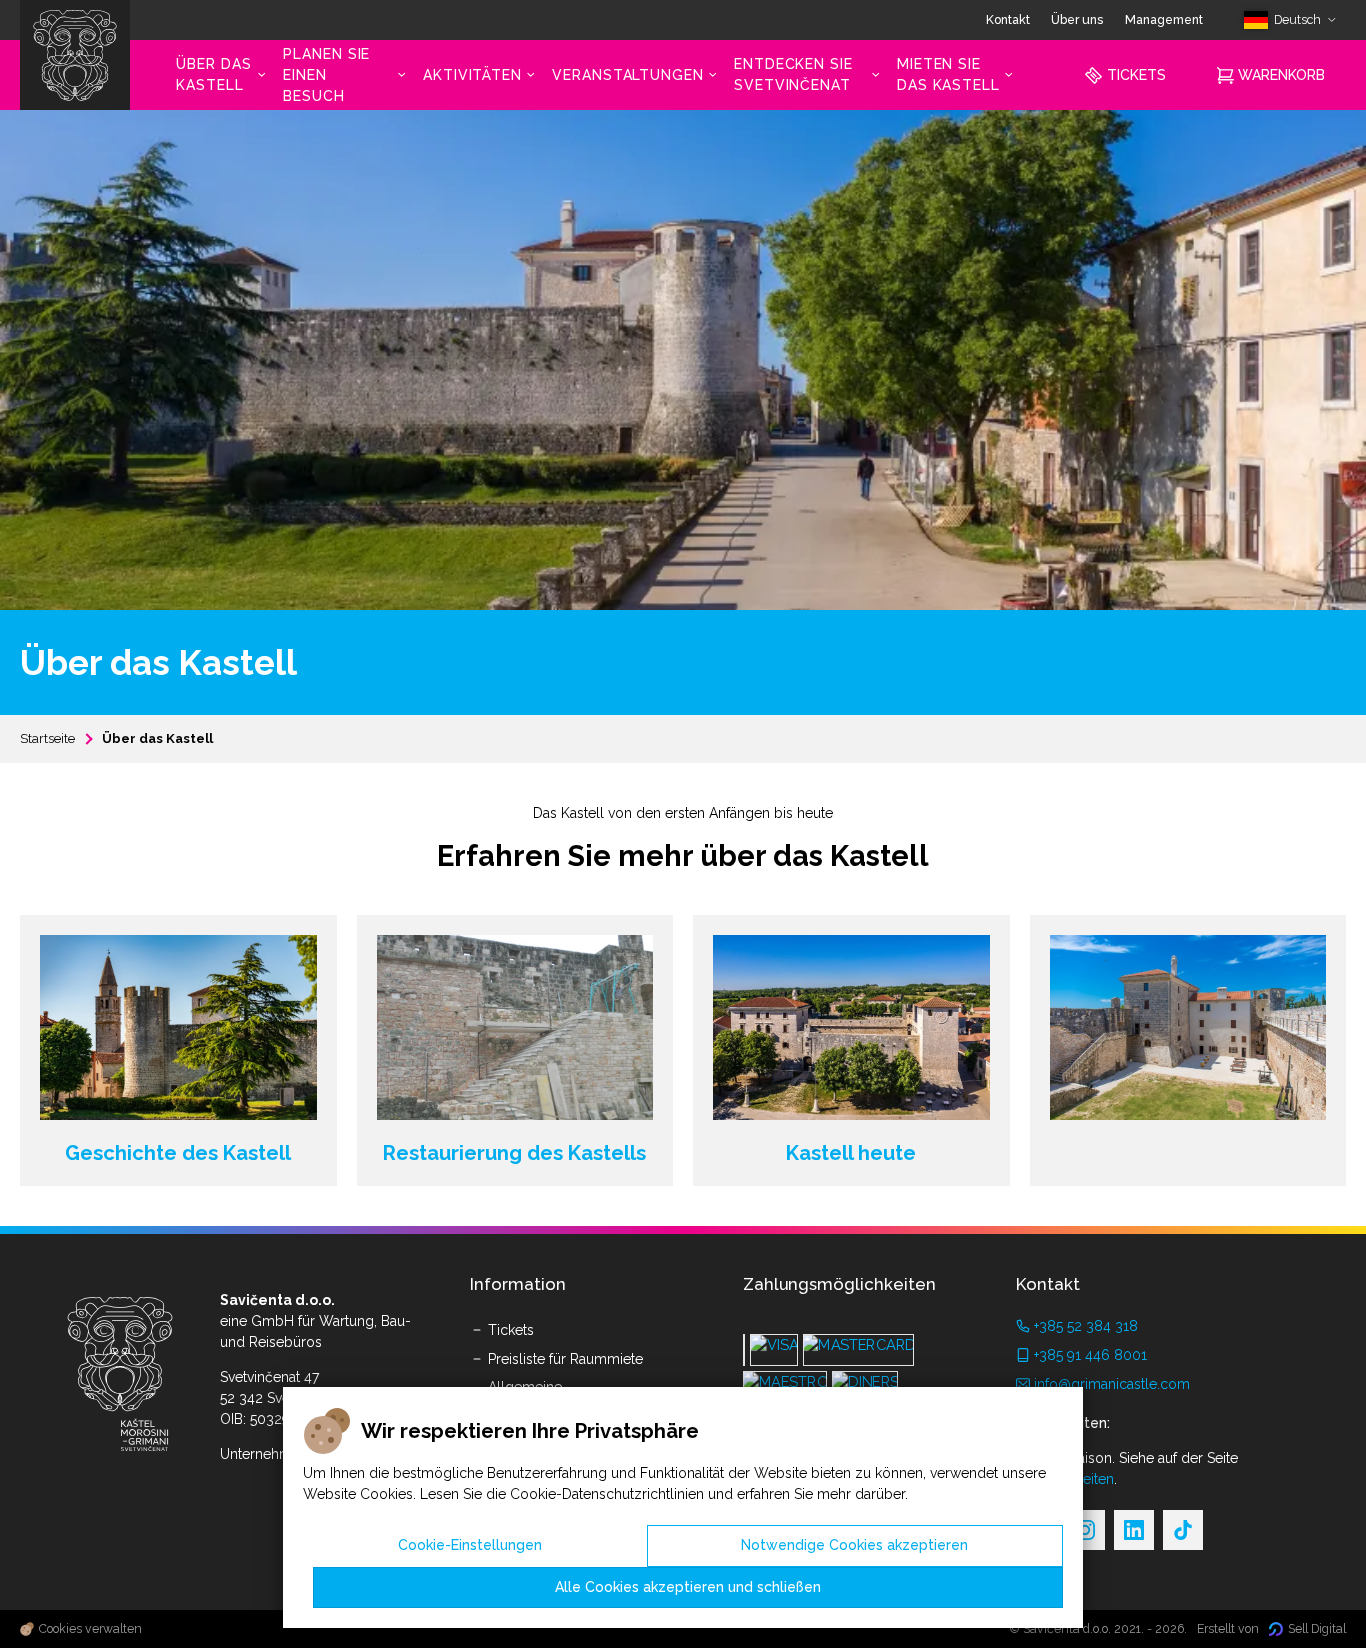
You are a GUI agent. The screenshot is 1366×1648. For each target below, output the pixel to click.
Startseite (47, 738)
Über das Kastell (157, 738)
